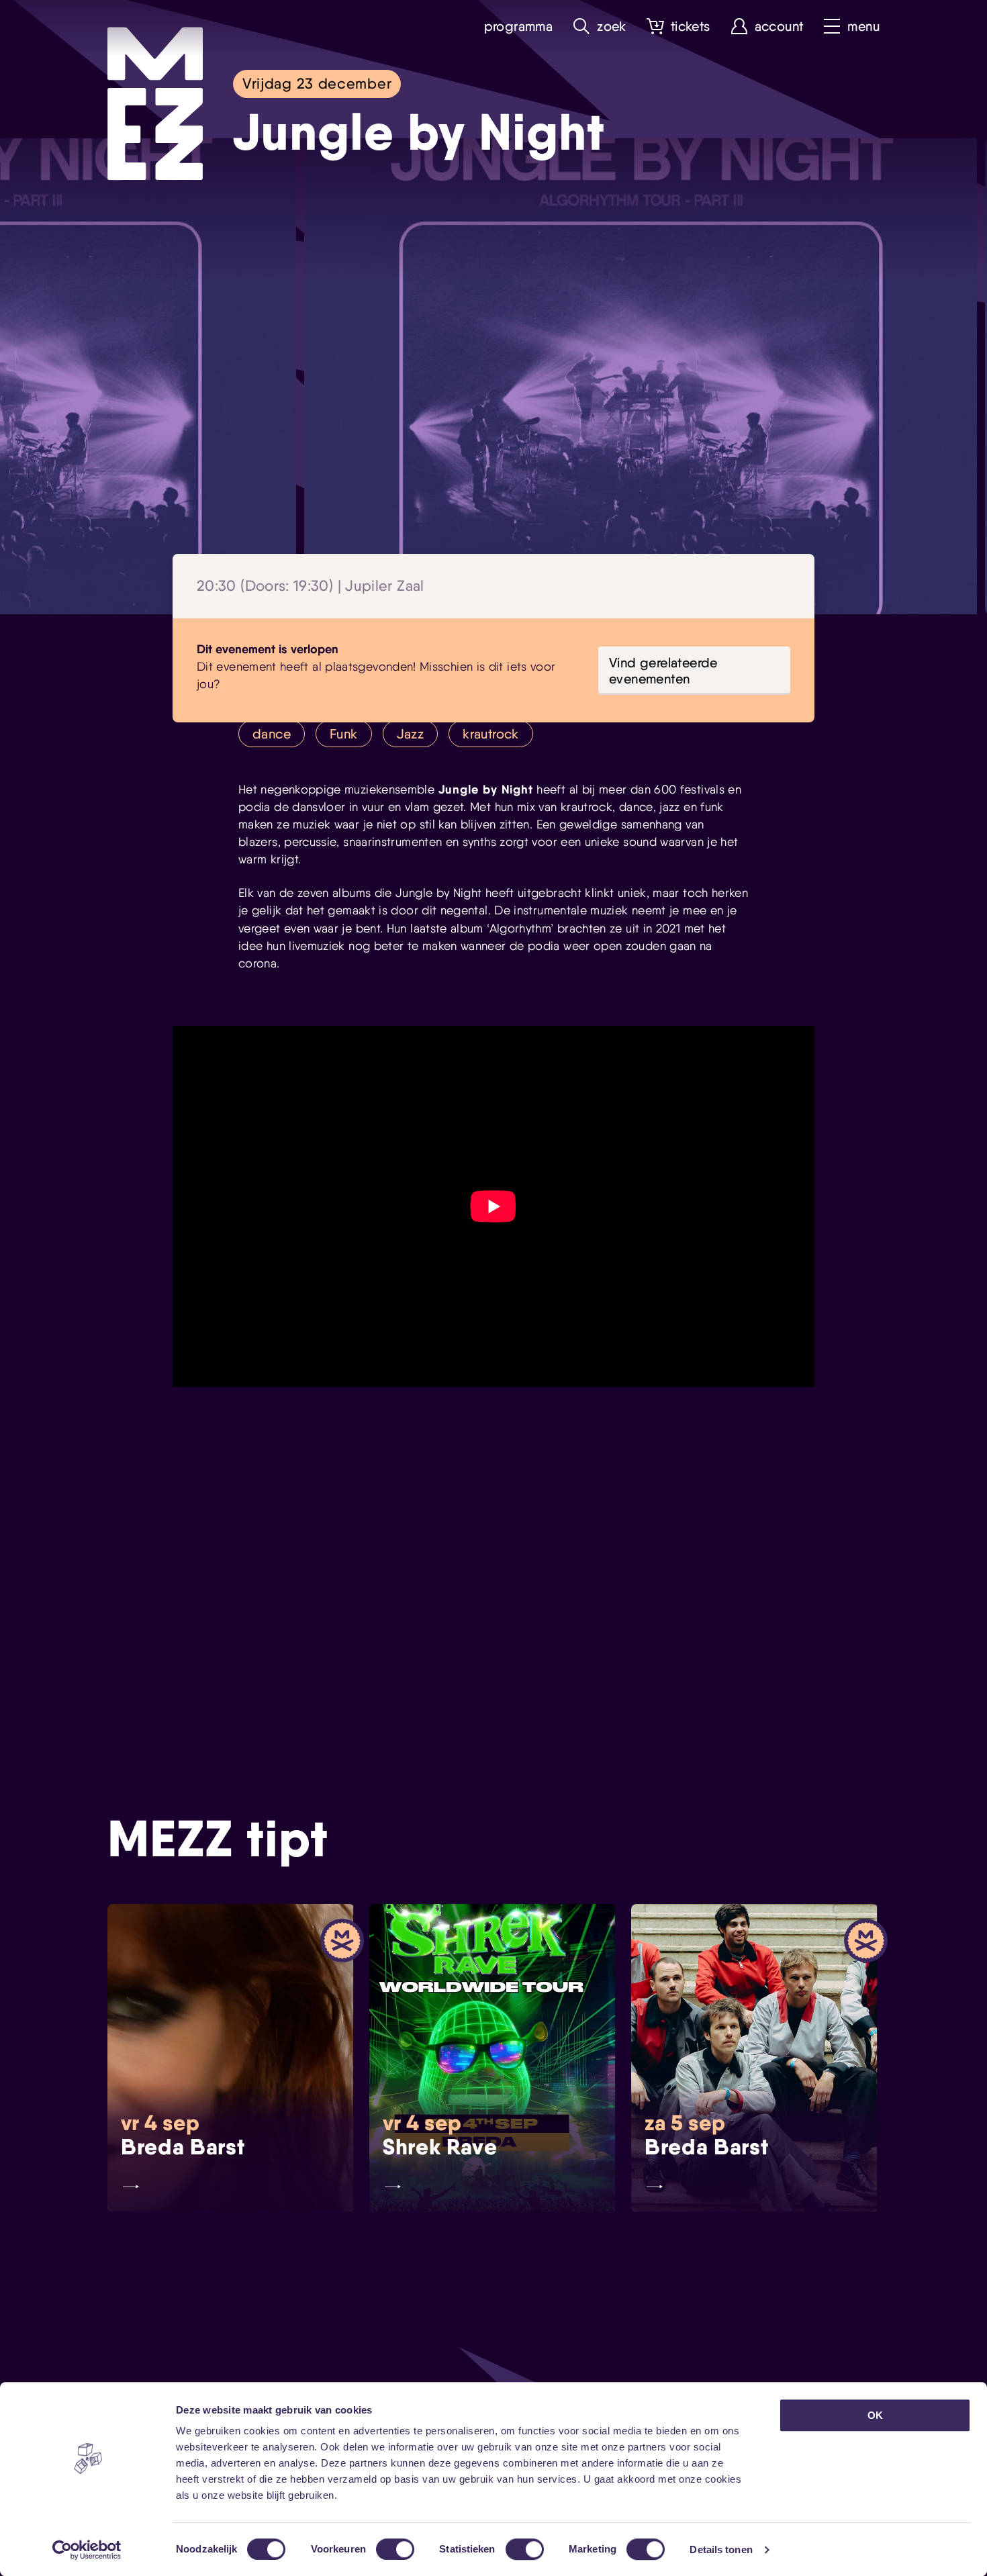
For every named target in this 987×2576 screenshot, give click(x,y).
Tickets (691, 27)
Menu (863, 27)
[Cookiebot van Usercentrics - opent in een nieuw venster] (87, 2550)
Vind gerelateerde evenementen (663, 671)
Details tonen (721, 2549)
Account (779, 27)
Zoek (612, 27)
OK (875, 2415)
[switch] (395, 2549)
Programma (519, 27)
